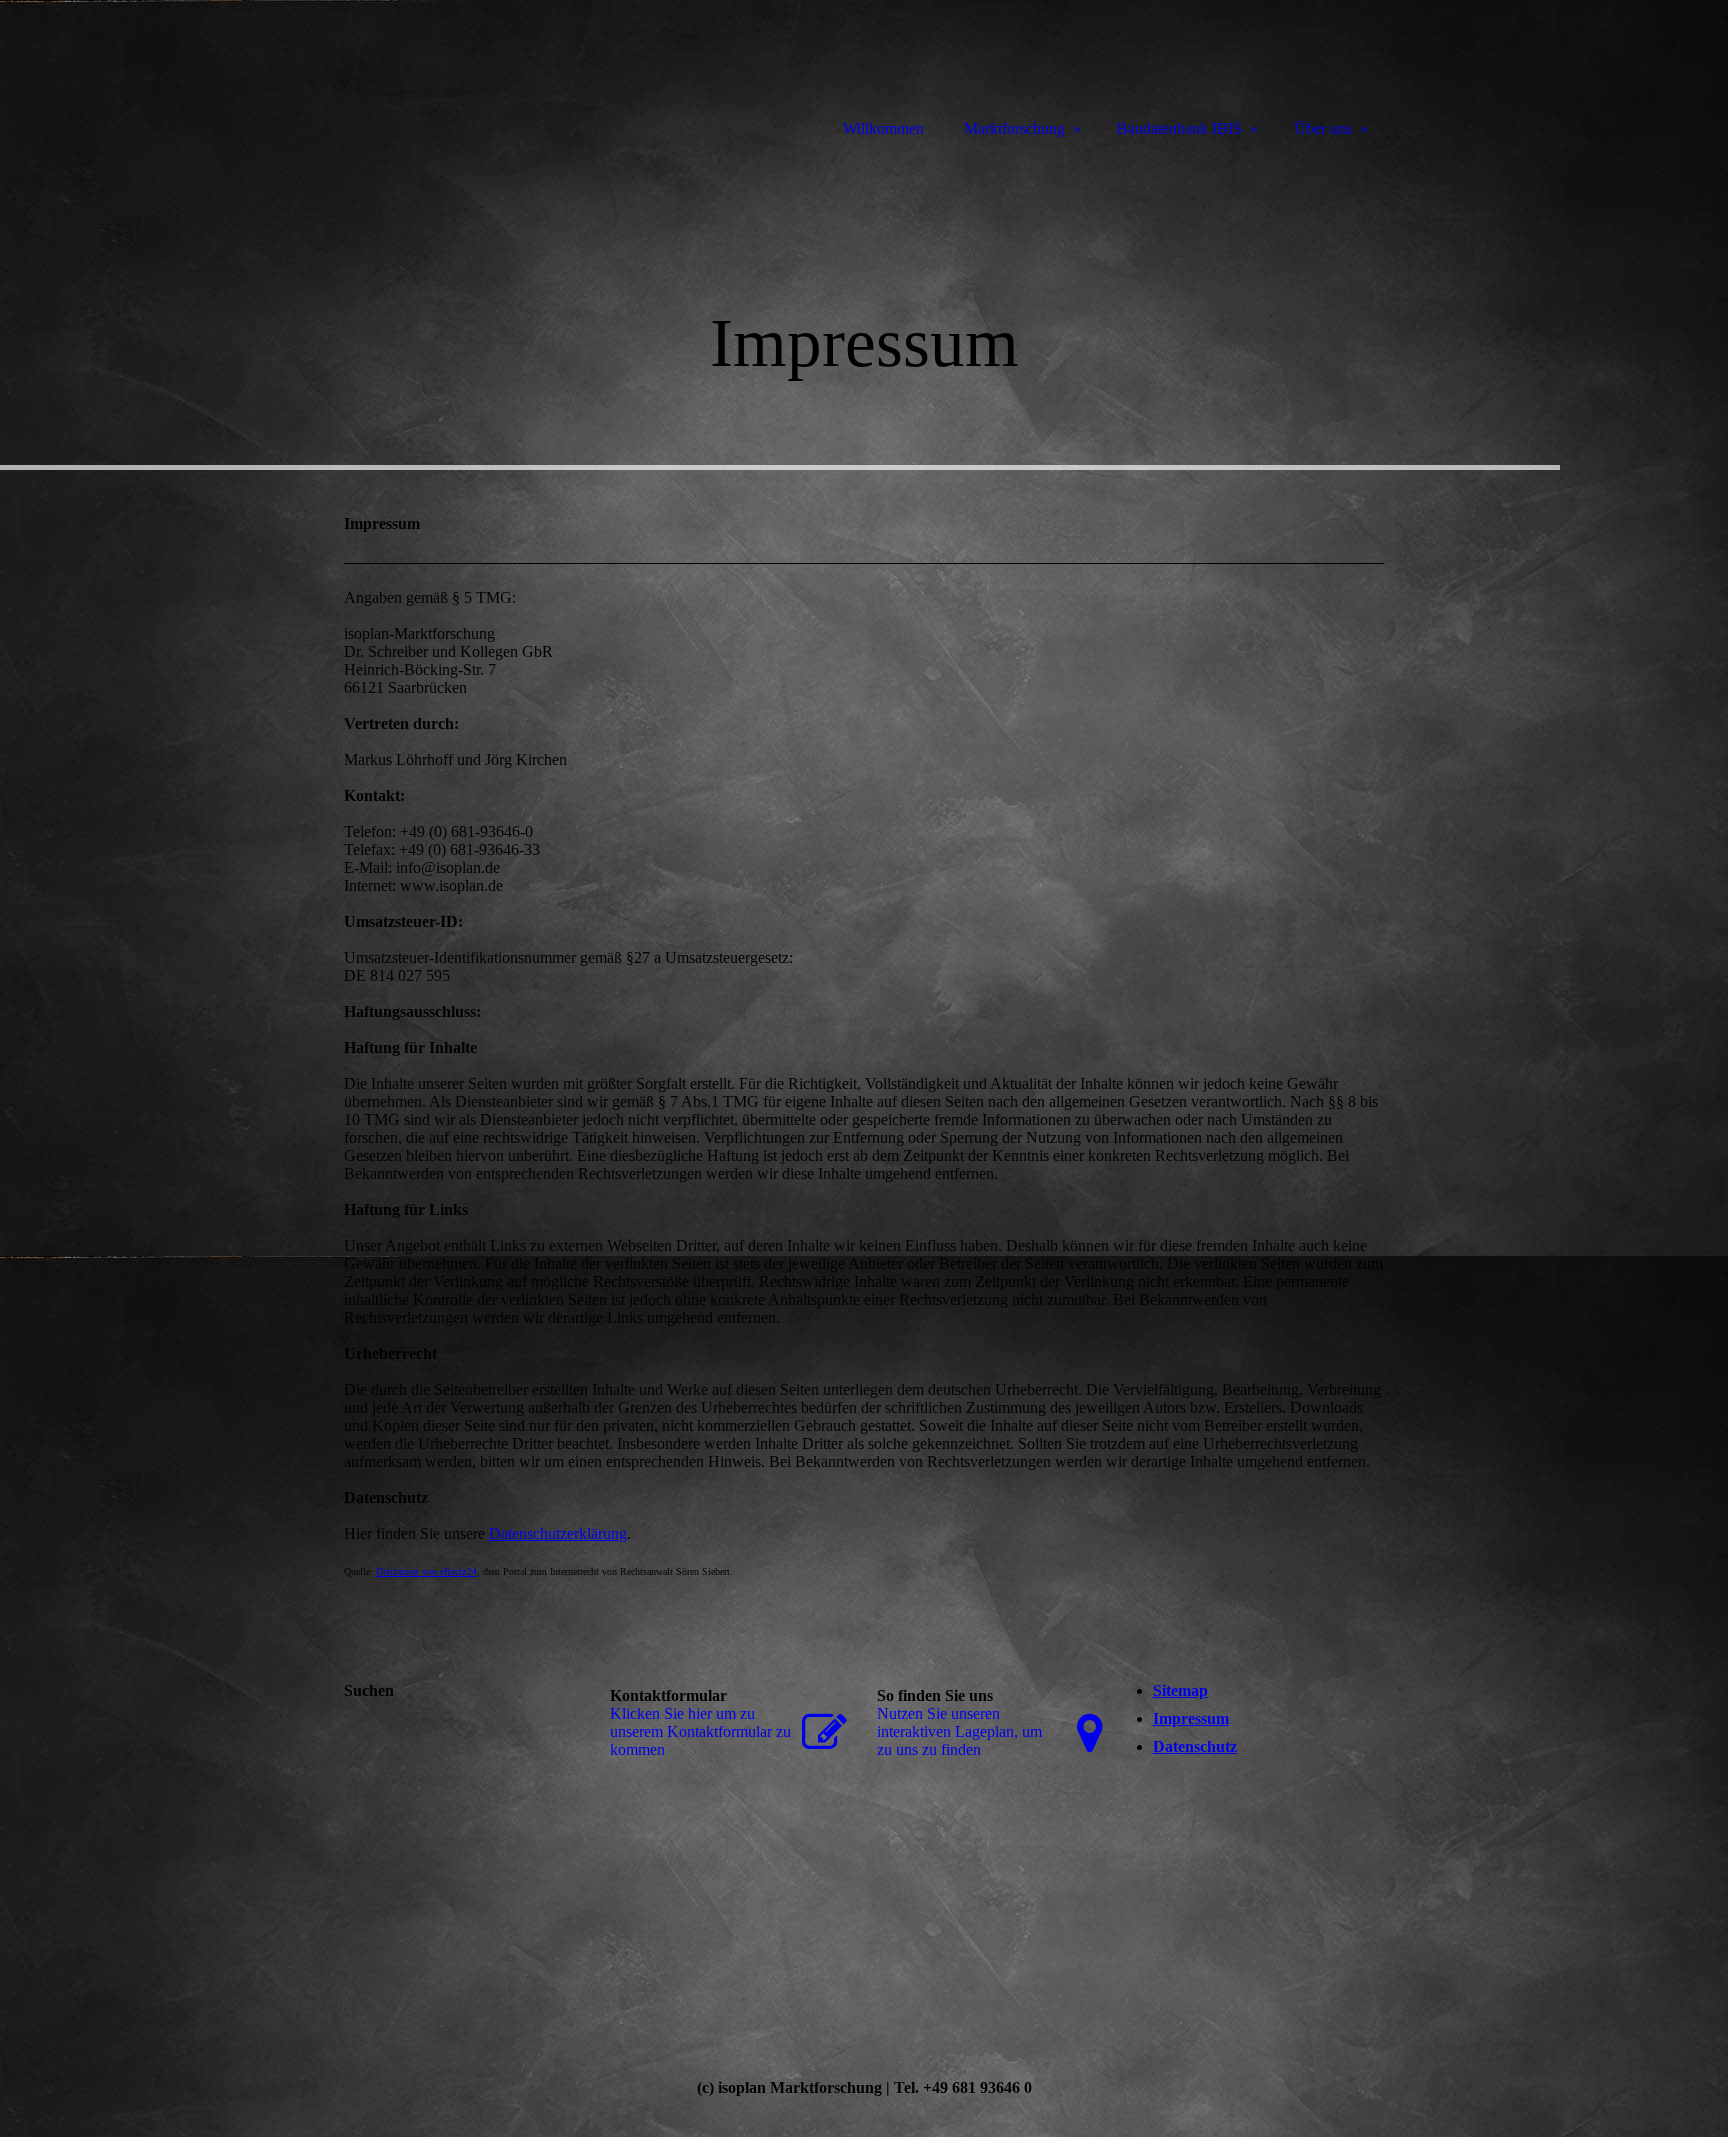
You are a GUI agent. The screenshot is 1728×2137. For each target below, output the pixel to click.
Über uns (1323, 128)
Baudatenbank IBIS (1179, 128)
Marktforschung (1014, 128)
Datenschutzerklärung (558, 1533)
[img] (864, 307)
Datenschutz (1195, 1746)
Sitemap (1180, 1690)
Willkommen (883, 128)
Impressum (1191, 1718)
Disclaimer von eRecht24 (426, 1571)
